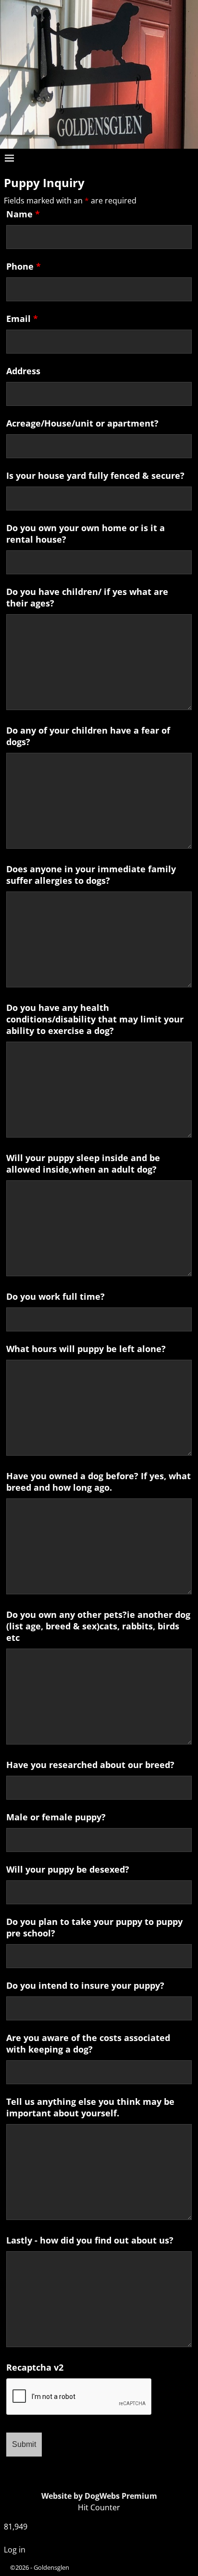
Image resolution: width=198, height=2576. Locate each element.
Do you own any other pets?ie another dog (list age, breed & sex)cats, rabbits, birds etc (98, 1626)
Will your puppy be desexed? (68, 1869)
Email (22, 319)
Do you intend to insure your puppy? (85, 1985)
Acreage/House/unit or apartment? (82, 423)
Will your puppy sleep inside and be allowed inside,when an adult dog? (83, 1163)
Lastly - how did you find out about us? (90, 2240)
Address (23, 371)
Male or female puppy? (56, 1817)
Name (23, 214)
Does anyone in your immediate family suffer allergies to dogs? (91, 875)
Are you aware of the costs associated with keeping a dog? (88, 2043)
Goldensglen (51, 2567)
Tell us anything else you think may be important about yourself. (90, 2107)
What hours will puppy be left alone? (86, 1349)
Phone (24, 266)
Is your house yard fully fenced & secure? (95, 475)
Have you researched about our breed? (90, 1765)
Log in (15, 2550)
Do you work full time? (56, 1296)
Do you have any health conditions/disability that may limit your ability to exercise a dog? (95, 1019)
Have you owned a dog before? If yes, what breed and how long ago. (99, 1482)
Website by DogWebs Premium (99, 2496)
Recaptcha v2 (35, 2367)
